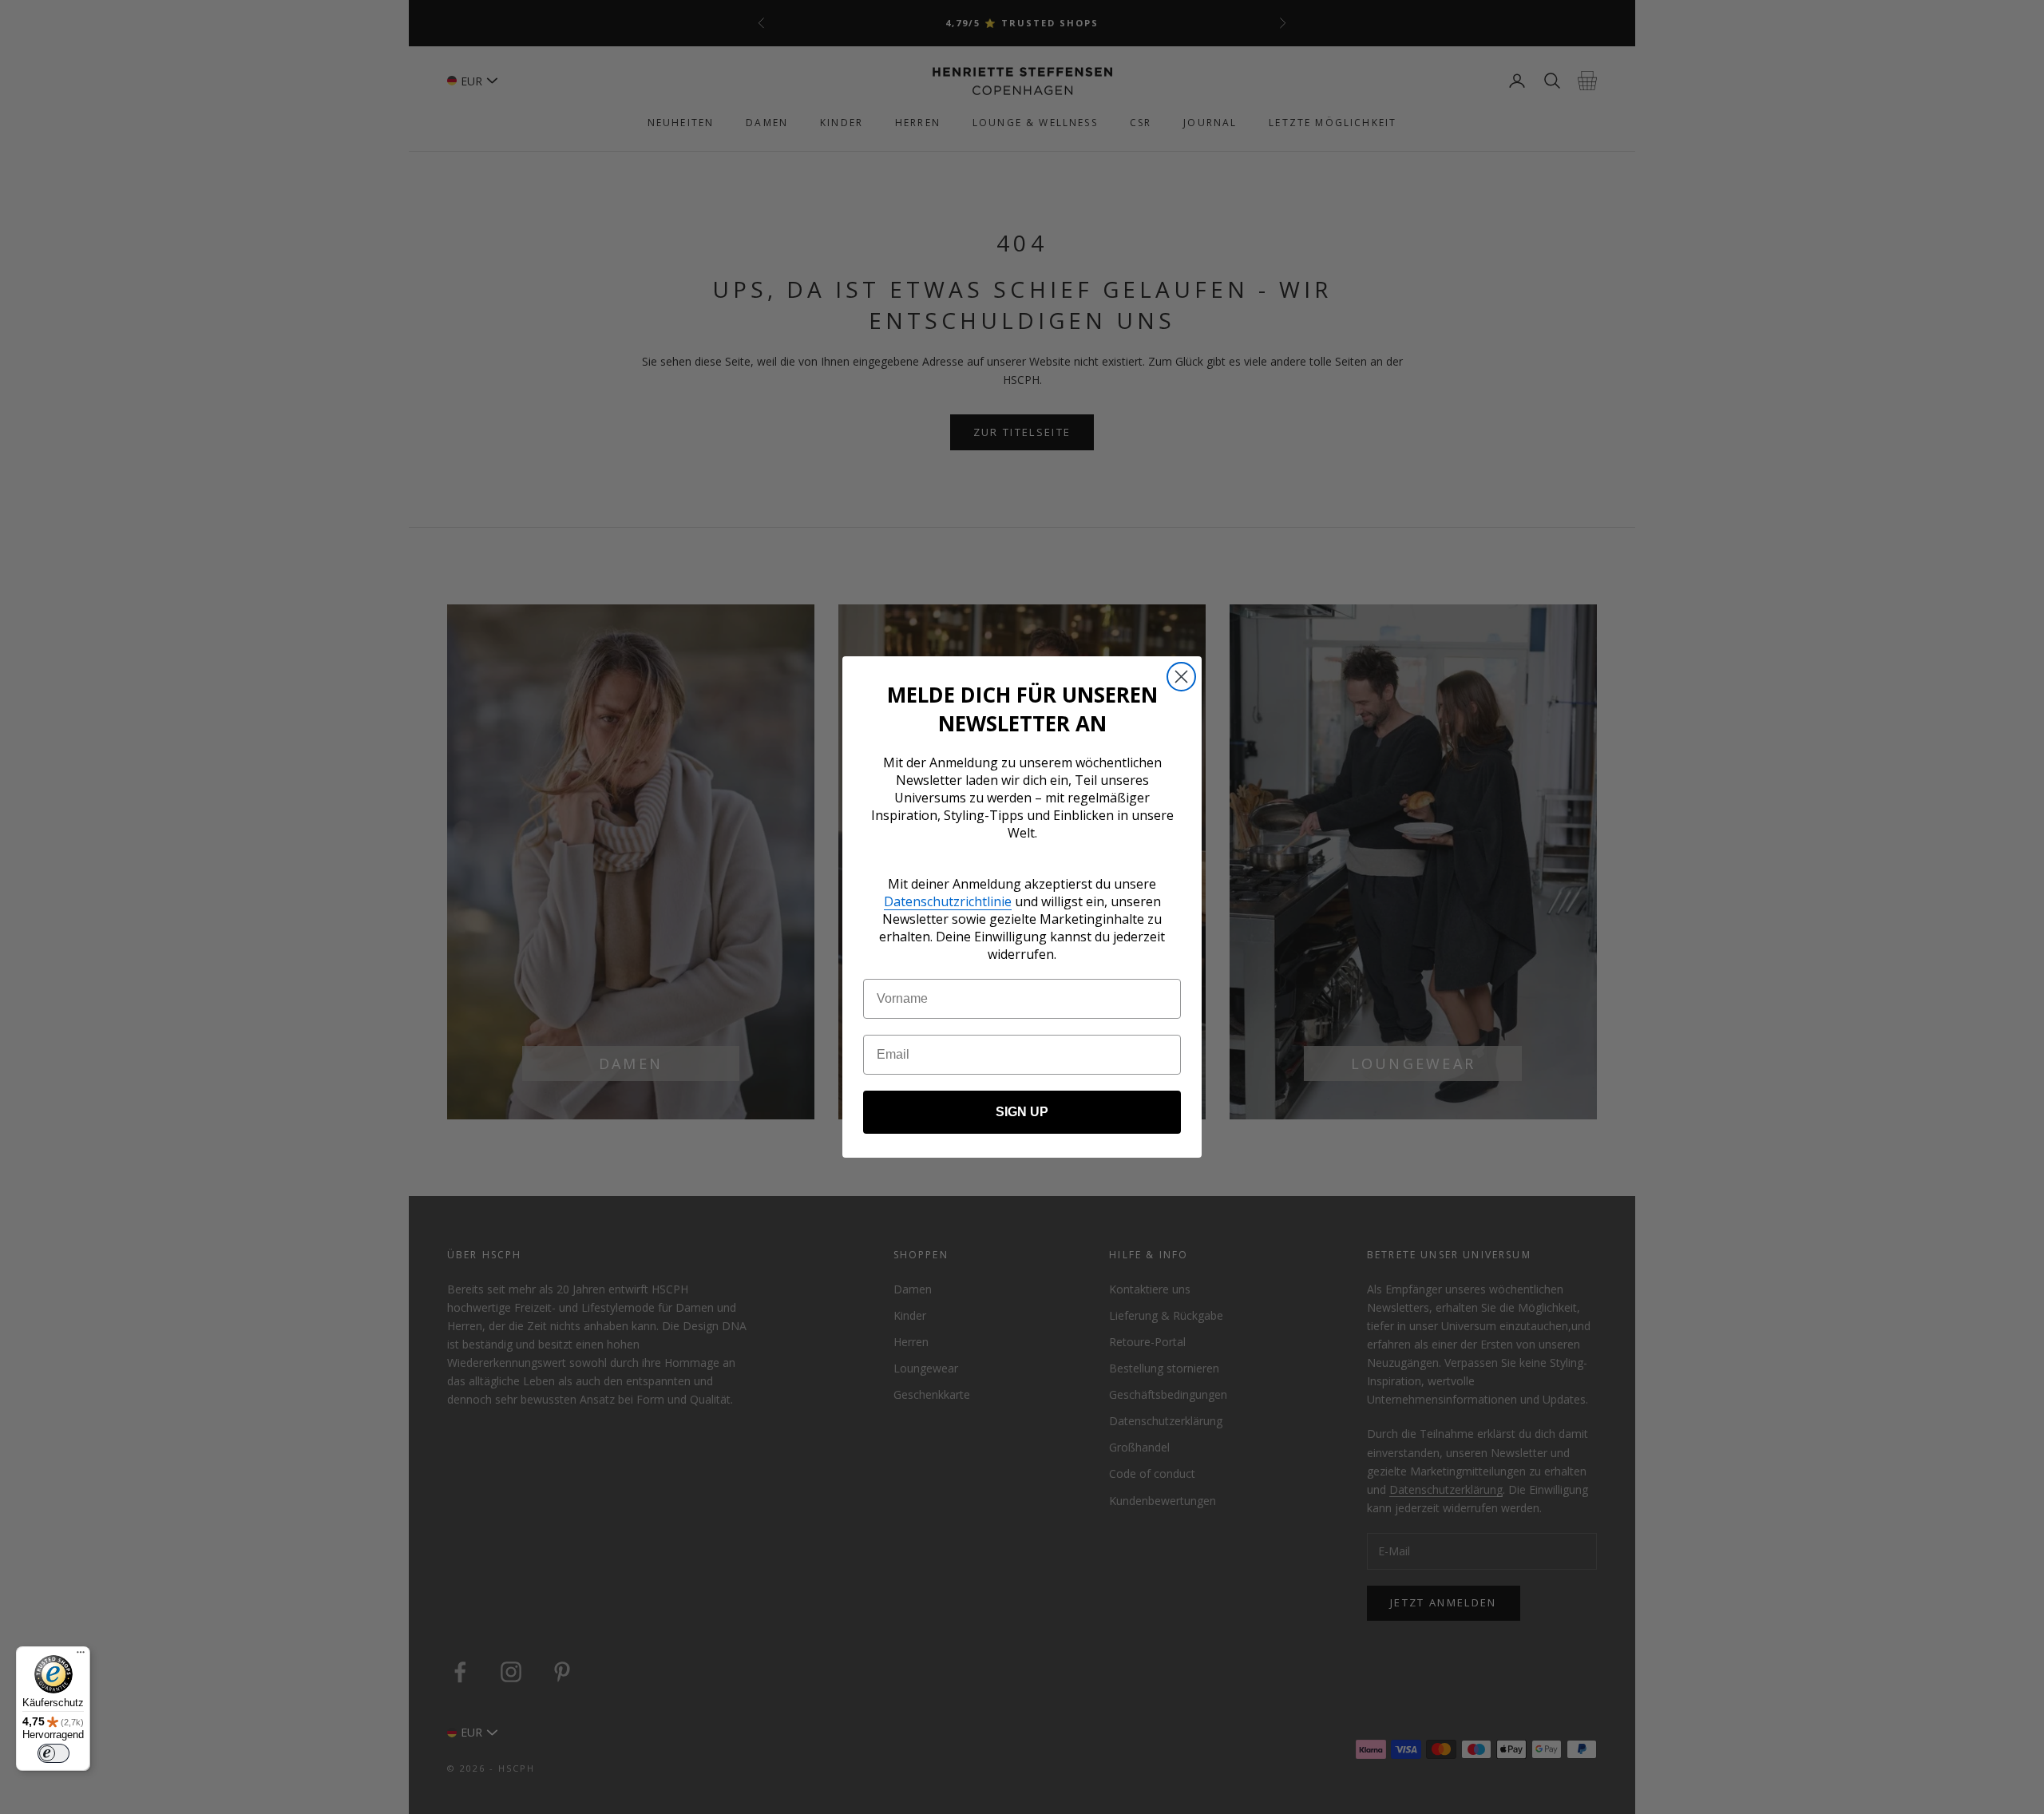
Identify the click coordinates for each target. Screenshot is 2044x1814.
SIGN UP (1022, 1112)
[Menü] (81, 1656)
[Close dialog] (1181, 677)
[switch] (53, 1753)
